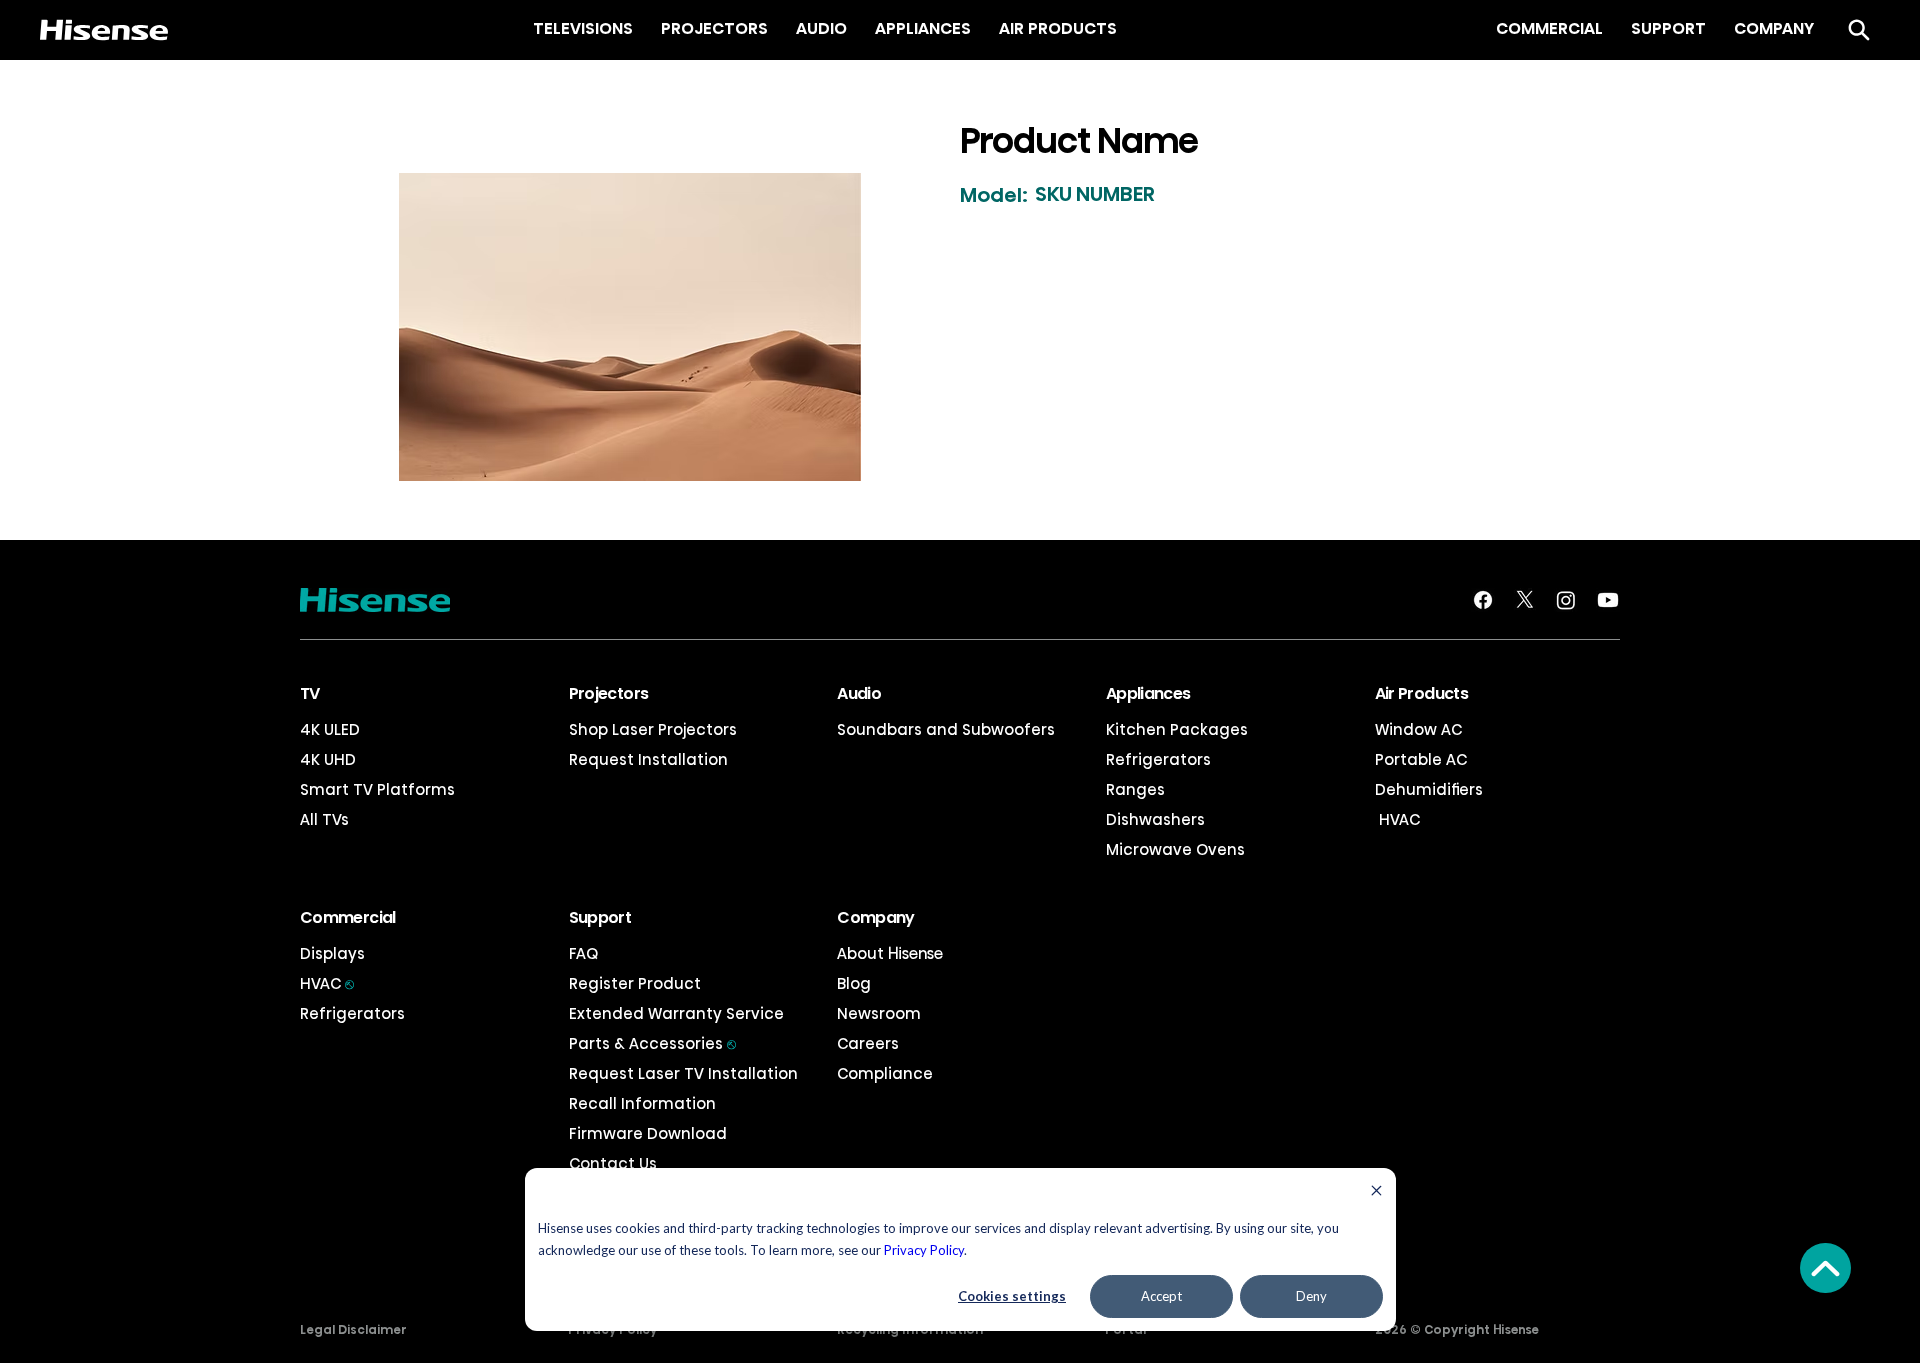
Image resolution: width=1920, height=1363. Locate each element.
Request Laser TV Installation (683, 1073)
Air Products (1421, 693)
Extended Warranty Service (676, 1013)
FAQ (583, 953)
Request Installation (648, 759)
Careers (868, 1043)
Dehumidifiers (1429, 789)
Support (600, 917)
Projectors (609, 693)
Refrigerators (1158, 759)
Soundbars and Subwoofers (946, 729)
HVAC (1397, 819)
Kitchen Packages (1177, 729)
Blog (854, 983)
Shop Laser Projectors (653, 729)
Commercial (348, 917)
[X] (1525, 600)
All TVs (324, 819)
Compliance (885, 1073)
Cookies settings (1012, 1296)
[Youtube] (1608, 600)
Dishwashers (1155, 819)
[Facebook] (1483, 600)
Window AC (1418, 729)
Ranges (1135, 789)
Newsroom (879, 1013)
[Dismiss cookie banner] (1376, 1192)
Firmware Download (648, 1133)
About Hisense (890, 953)
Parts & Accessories (652, 1043)
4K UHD (328, 759)
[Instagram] (1566, 600)
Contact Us (613, 1163)
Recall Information (642, 1103)
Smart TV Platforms (377, 789)
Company (876, 917)
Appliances (1148, 693)
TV (310, 693)
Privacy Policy (924, 1250)
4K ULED (330, 729)
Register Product (635, 983)
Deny (1311, 1296)
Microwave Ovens (1175, 849)
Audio (859, 693)
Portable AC (1421, 759)
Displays (332, 953)
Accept (1161, 1296)
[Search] (1859, 30)
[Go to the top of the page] (1825, 1268)
